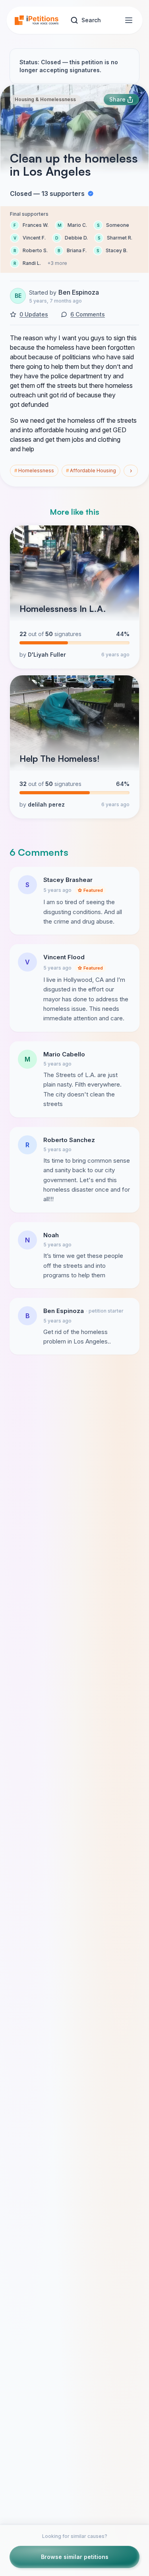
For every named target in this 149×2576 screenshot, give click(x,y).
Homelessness (34, 471)
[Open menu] (129, 20)
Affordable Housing (91, 471)
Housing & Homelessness (45, 99)
